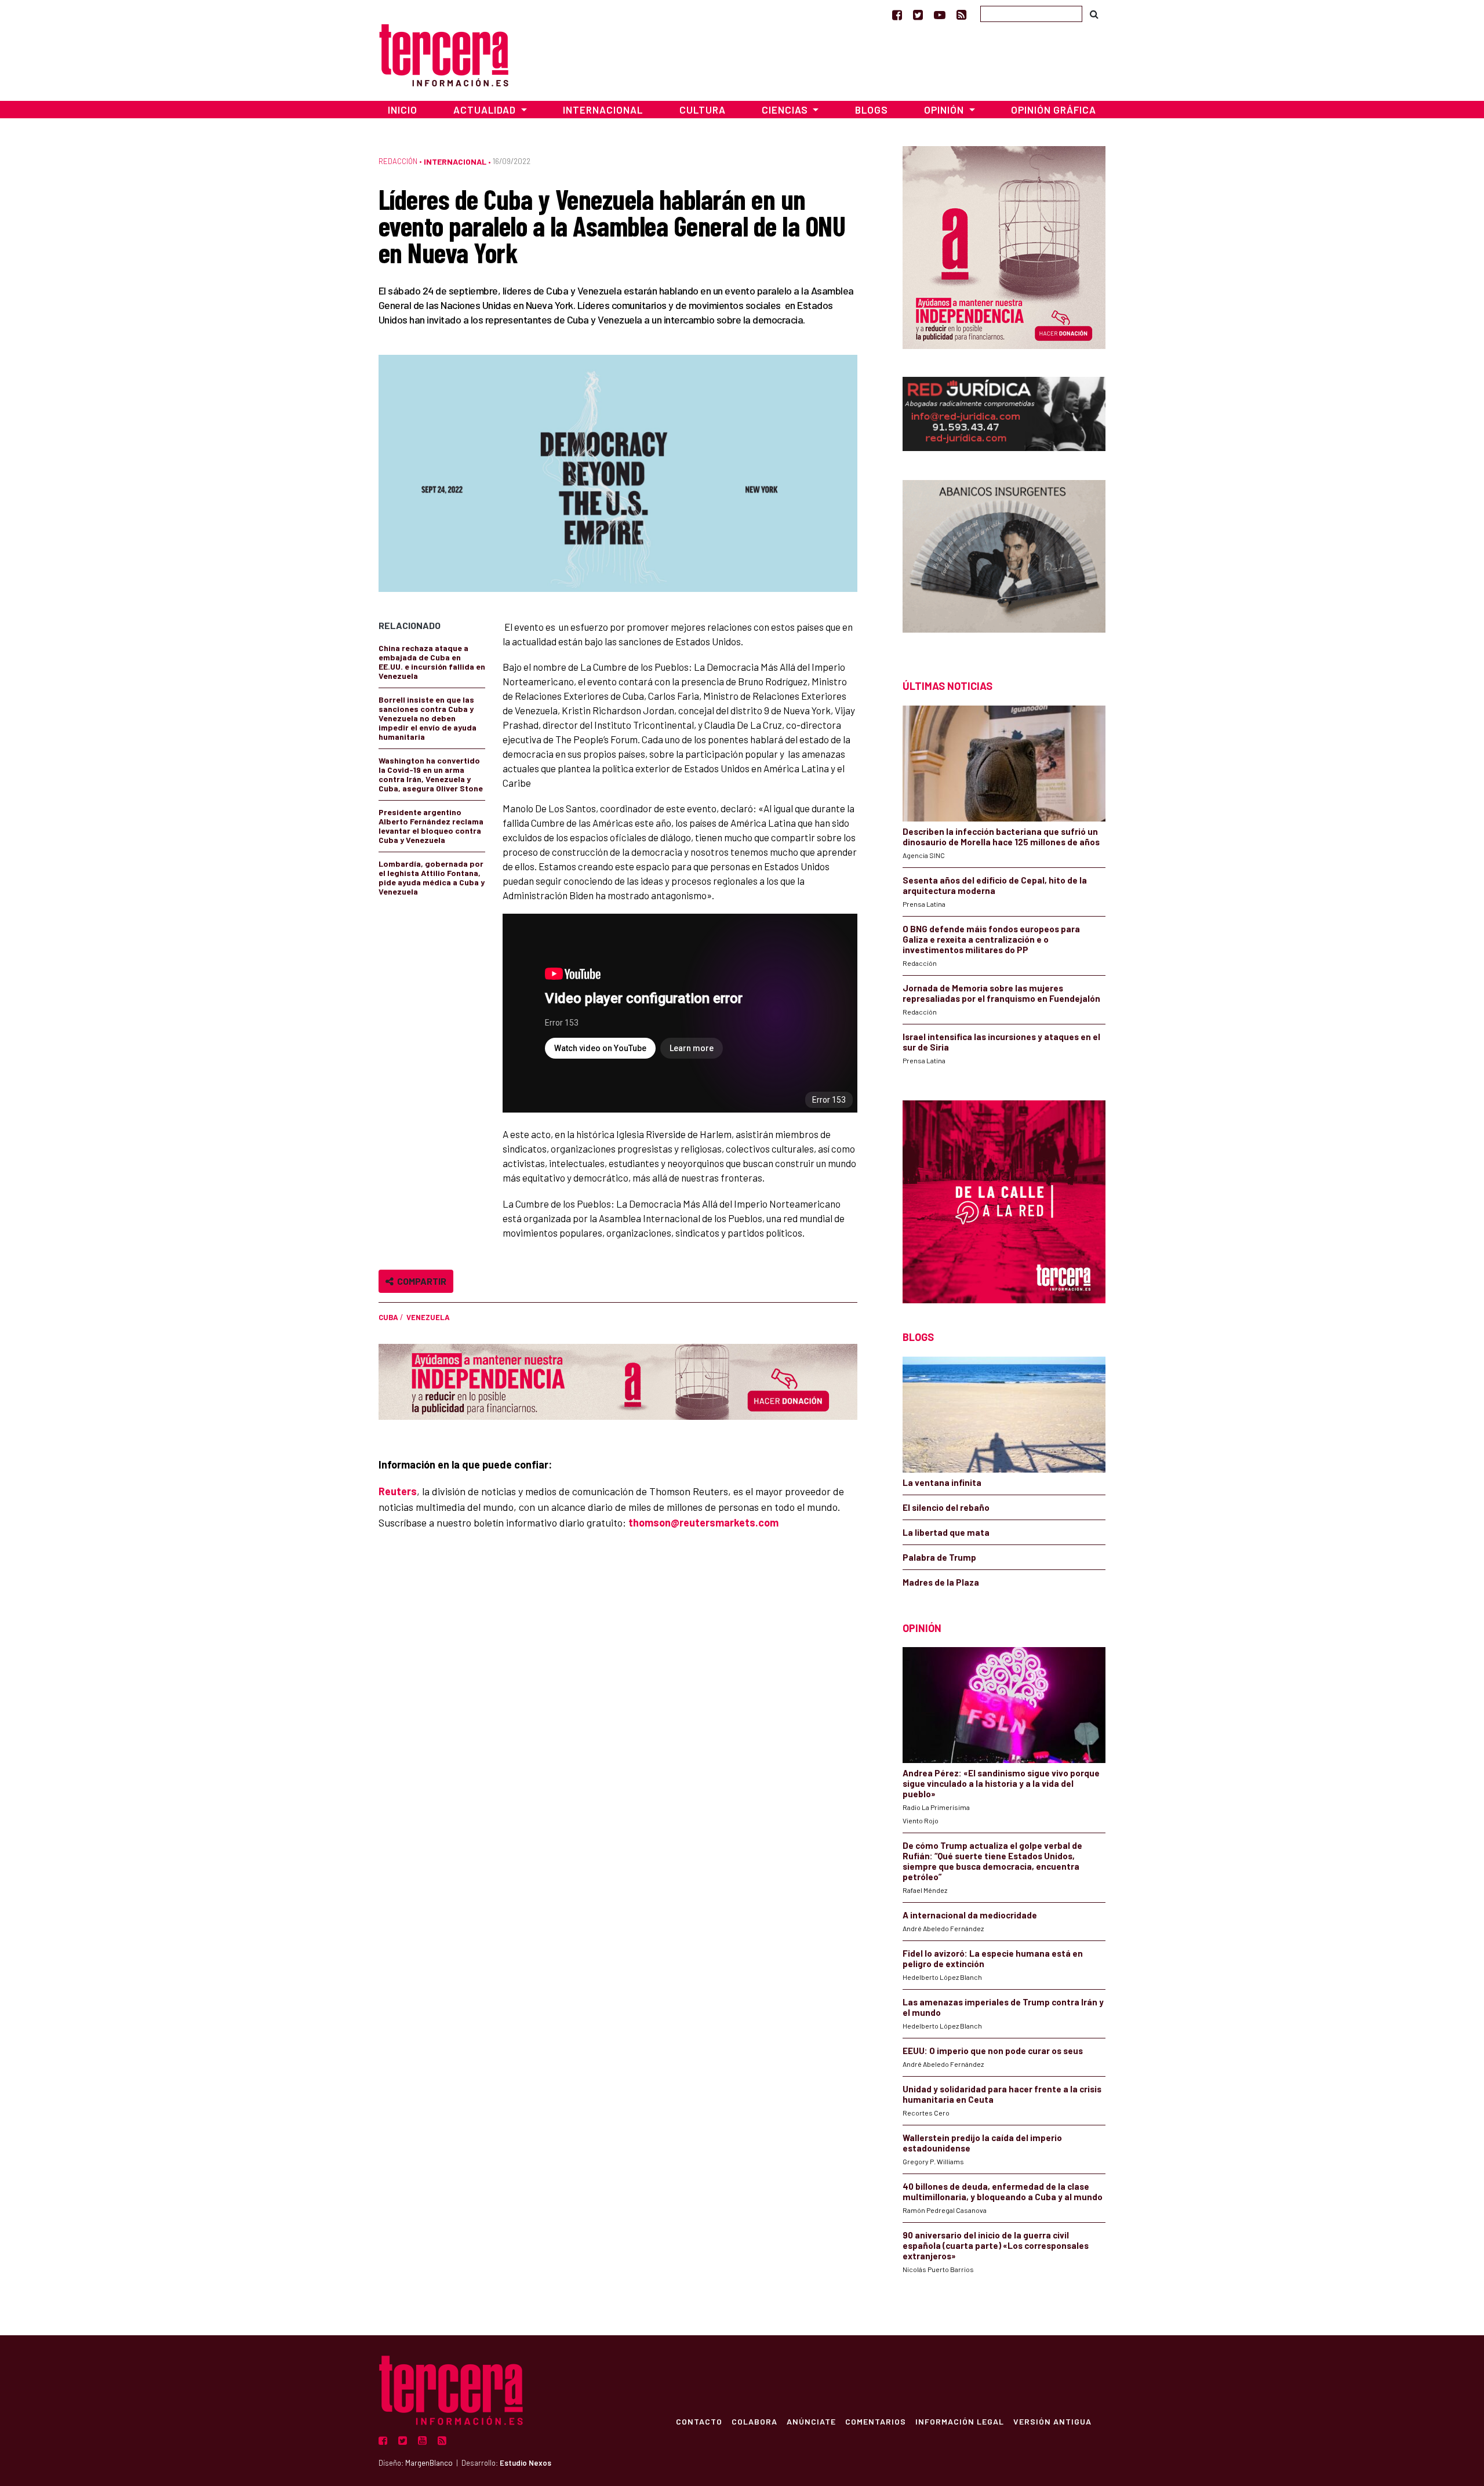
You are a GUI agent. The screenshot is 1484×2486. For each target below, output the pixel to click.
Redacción (398, 161)
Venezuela (428, 1317)
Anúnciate (811, 2421)
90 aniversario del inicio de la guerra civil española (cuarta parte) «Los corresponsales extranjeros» (996, 2245)
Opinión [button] (945, 110)
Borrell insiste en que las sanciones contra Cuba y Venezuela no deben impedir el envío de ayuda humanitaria (428, 718)
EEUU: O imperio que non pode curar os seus (993, 2051)
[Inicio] (444, 54)
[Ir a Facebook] (897, 14)
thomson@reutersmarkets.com (703, 1522)
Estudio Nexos (525, 2463)
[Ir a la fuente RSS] (961, 14)
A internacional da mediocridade (970, 1915)
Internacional (603, 110)
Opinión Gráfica (1054, 110)
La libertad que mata (946, 1532)
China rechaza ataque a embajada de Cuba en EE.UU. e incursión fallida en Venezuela (432, 662)
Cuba (388, 1317)
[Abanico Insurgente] (1004, 559)
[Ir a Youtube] (940, 14)
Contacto (699, 2421)
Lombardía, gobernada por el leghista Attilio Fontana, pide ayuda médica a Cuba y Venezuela (432, 877)
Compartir (420, 1281)
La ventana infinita (942, 1482)
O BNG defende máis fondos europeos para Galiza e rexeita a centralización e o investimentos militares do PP (991, 939)
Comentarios (876, 2421)
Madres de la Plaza (941, 1582)
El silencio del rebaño (946, 1507)
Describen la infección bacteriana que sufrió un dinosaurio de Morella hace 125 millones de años (1001, 837)
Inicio (403, 110)
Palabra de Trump (939, 1557)
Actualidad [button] (486, 110)
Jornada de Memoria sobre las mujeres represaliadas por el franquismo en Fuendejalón (1001, 993)
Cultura (703, 110)
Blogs (872, 110)
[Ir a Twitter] (918, 14)
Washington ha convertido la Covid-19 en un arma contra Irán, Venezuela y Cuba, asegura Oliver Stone (431, 774)
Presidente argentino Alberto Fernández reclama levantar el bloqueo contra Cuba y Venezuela (431, 826)
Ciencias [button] (786, 110)
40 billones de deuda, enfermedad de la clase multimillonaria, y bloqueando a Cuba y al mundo (1003, 2191)
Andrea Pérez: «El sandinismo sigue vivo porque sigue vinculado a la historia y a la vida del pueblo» (1001, 1783)
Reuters (398, 1491)
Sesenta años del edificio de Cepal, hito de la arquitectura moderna (995, 885)
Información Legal (960, 2421)
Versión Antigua (1052, 2421)
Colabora (754, 2421)
